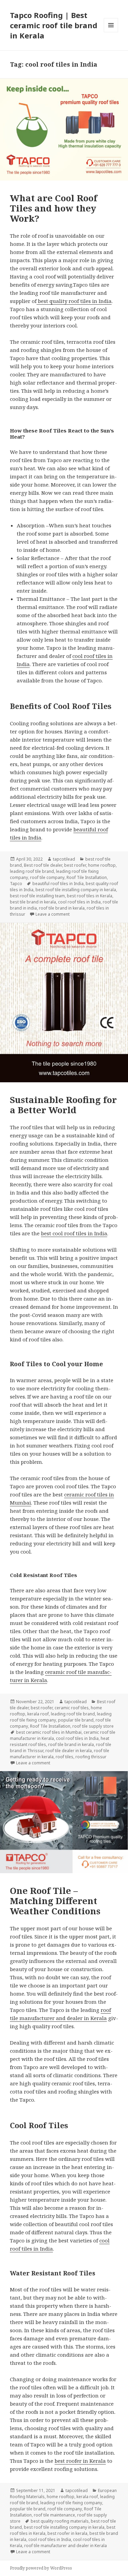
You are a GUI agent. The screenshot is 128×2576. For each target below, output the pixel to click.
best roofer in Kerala (80, 2461)
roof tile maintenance (54, 2515)
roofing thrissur (91, 1757)
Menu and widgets (111, 32)
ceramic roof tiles (72, 1708)
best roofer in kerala (67, 2533)
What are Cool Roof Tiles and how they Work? (54, 208)
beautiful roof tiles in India (58, 884)
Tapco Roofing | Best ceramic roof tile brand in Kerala (54, 25)
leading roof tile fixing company (71, 2503)
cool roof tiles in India (79, 902)
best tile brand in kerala (33, 902)
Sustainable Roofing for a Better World (63, 1105)
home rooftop (102, 865)
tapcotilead (64, 859)
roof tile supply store (93, 1726)
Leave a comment (53, 914)
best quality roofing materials (60, 2521)
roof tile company (47, 877)
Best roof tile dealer (43, 865)
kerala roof (38, 1714)
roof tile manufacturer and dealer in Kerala (66, 2546)
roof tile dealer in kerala (69, 1751)
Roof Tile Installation (87, 877)
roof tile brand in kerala (62, 908)
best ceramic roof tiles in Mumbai (49, 1732)
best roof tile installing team (37, 896)
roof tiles (65, 1757)
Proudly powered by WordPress (41, 2568)
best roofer (75, 865)
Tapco (16, 884)
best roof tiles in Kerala (90, 896)
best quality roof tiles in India (74, 301)
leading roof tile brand (32, 871)
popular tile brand (76, 1720)
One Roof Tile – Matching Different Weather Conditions (55, 1901)
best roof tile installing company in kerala (76, 890)
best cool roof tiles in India (74, 1233)
